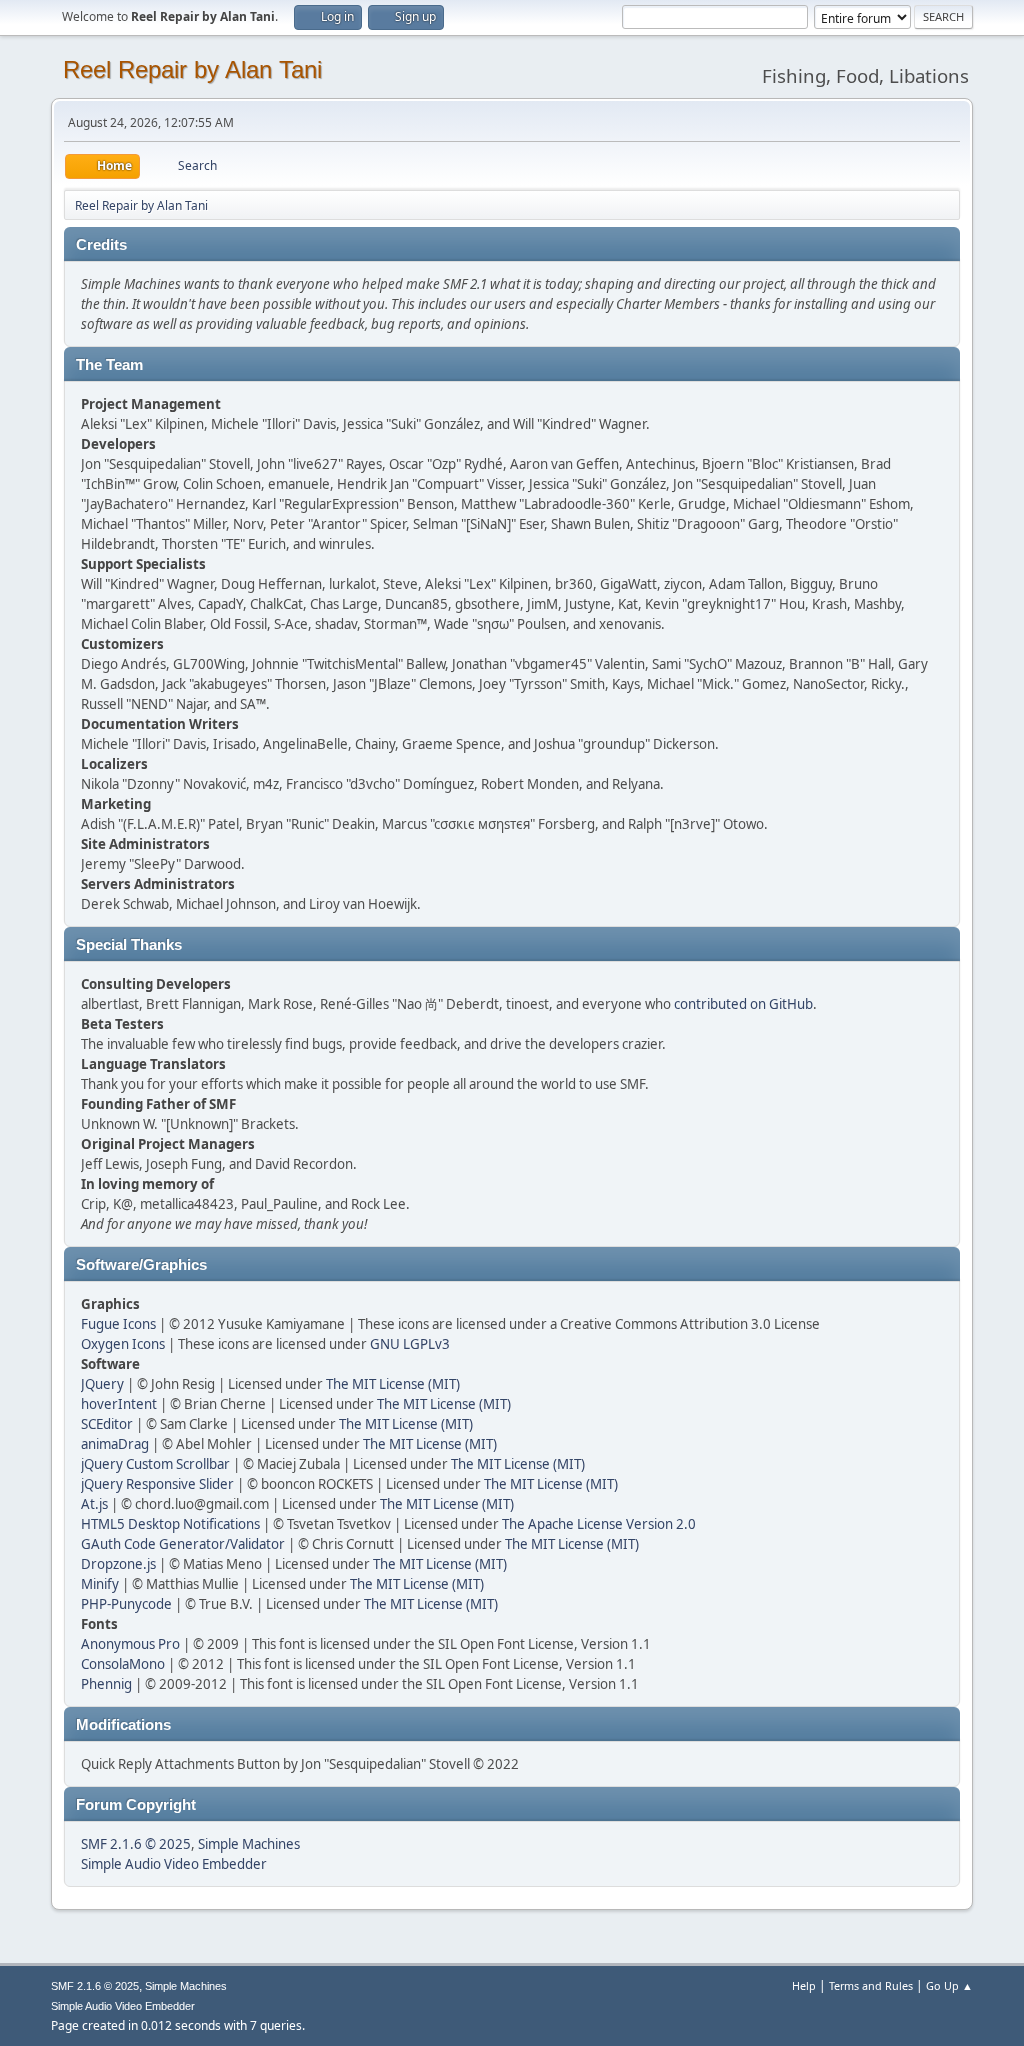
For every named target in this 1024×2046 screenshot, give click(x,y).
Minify (100, 1584)
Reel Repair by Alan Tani (192, 69)
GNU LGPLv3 (410, 1344)
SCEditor (107, 1424)
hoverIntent (119, 1404)
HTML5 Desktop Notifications (170, 1524)
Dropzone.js (118, 1564)
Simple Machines (249, 1844)
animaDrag (115, 1444)
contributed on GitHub (743, 1004)
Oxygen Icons (123, 1344)
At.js (94, 1504)
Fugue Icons (118, 1324)
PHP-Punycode (126, 1604)
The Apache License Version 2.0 (599, 1524)
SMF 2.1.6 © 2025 (136, 1844)
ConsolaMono (123, 1664)
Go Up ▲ (949, 1985)
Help (804, 1985)
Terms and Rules (871, 1985)
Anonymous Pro (130, 1644)
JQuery (102, 1384)
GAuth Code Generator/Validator (183, 1544)
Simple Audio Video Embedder (174, 1864)
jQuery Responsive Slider (157, 1484)
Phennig (106, 1684)
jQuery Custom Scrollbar (155, 1464)
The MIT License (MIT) (393, 1384)
